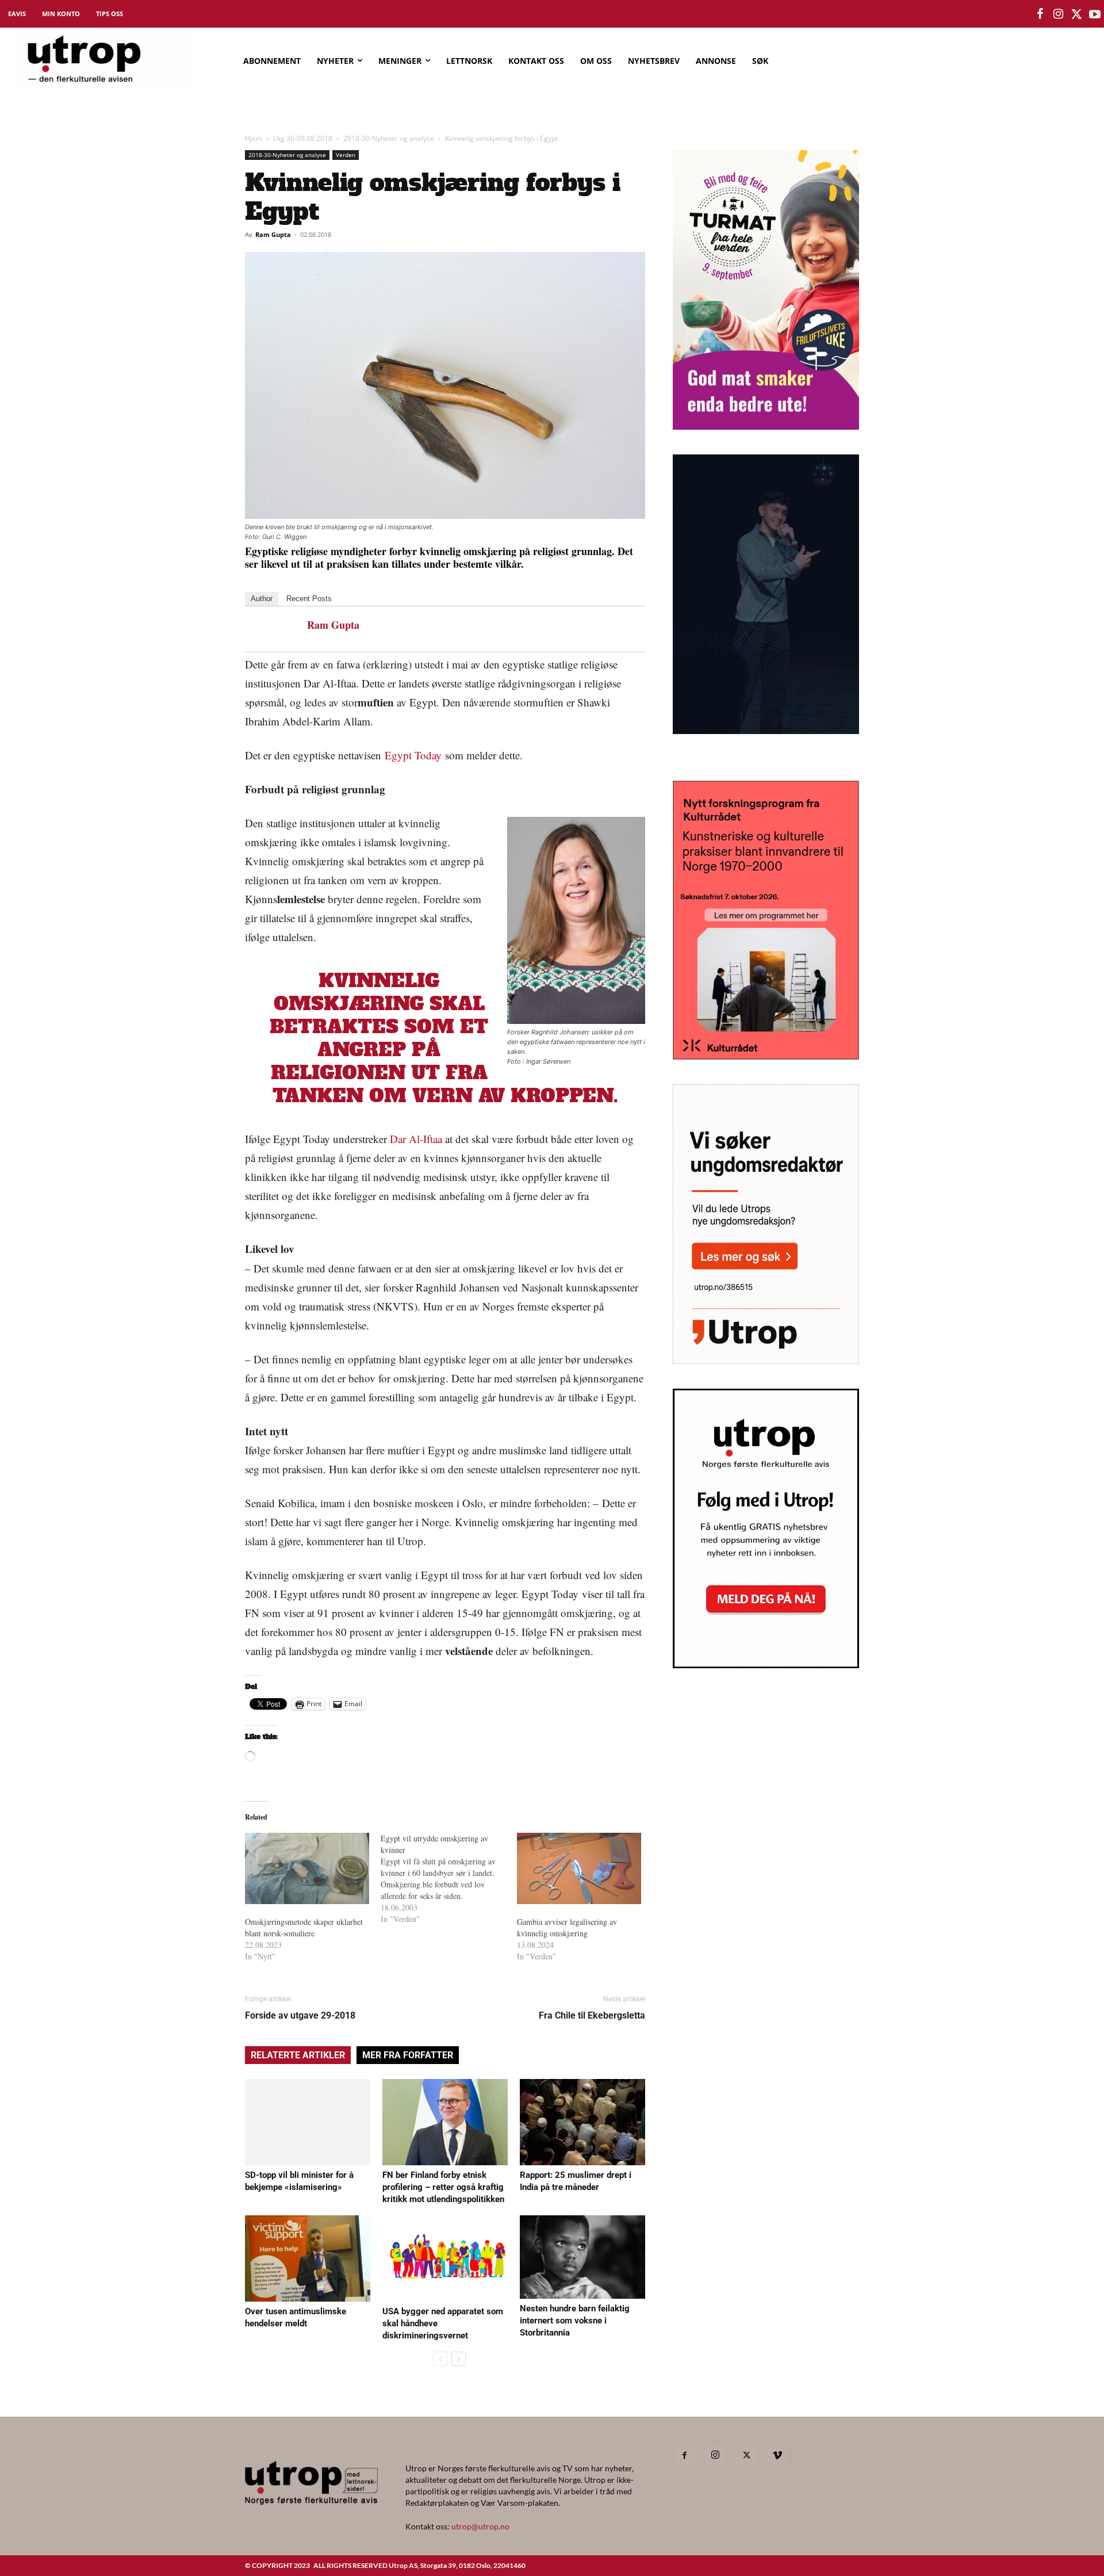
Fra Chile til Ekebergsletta (592, 2015)
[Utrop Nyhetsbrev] (766, 1665)
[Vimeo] (777, 2456)
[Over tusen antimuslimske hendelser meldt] (308, 2258)
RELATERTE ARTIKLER (298, 2055)
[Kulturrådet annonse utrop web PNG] (766, 1056)
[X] (746, 2456)
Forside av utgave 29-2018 (300, 2015)
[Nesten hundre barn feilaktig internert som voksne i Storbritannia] (582, 2257)
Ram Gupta (273, 234)
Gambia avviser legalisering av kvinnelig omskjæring (567, 1927)
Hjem (254, 138)
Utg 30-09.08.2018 (303, 138)
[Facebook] (684, 2456)
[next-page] (459, 2359)
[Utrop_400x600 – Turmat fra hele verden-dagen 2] (766, 426)
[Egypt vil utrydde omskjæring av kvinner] (448, 1879)
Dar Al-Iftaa (416, 1139)
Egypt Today (413, 755)
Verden (346, 155)
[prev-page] (440, 2359)
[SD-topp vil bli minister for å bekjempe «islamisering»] (308, 2122)
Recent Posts (309, 599)
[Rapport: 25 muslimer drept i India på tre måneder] (582, 2122)
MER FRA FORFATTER (408, 2055)
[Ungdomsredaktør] (766, 1360)
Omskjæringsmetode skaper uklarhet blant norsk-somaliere (304, 1927)
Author (262, 599)
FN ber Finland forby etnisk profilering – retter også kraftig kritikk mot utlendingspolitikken (443, 2187)
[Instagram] (715, 2455)
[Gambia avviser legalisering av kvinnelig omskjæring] (579, 1868)
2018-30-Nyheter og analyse (389, 138)
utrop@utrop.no (480, 2526)
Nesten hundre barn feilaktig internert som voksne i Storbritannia (575, 2321)
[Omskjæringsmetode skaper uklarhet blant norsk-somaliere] (307, 1868)
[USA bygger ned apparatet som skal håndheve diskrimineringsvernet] (445, 2258)
